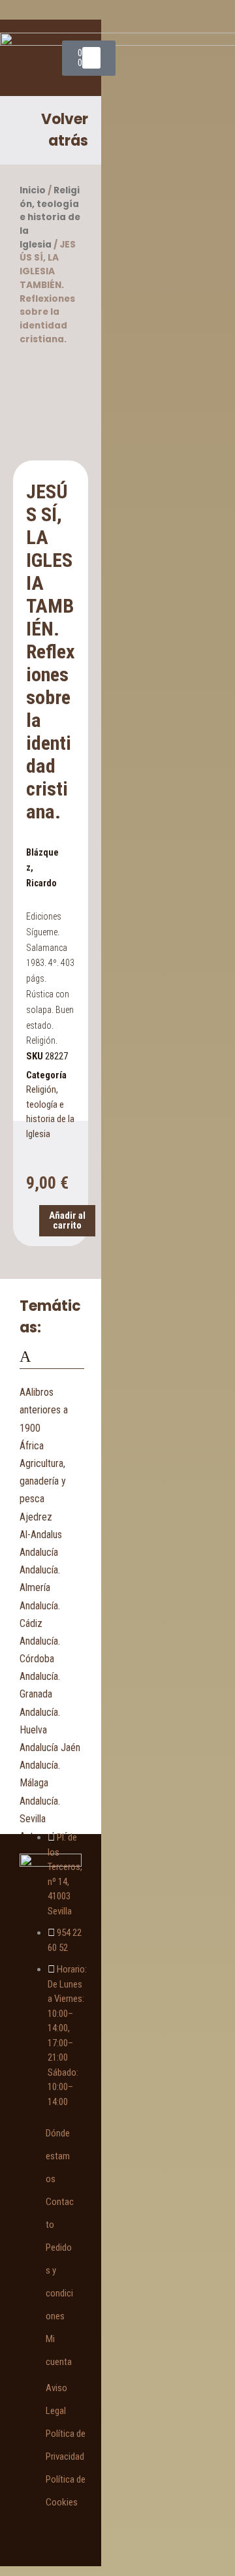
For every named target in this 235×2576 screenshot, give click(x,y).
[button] (91, 58)
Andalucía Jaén (50, 1747)
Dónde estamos (58, 2156)
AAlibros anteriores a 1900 (44, 1410)
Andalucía (39, 1552)
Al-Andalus (41, 1535)
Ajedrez (36, 1517)
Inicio (33, 190)
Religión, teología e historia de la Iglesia (50, 217)
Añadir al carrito (67, 1220)
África (32, 1446)
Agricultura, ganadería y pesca (43, 1481)
